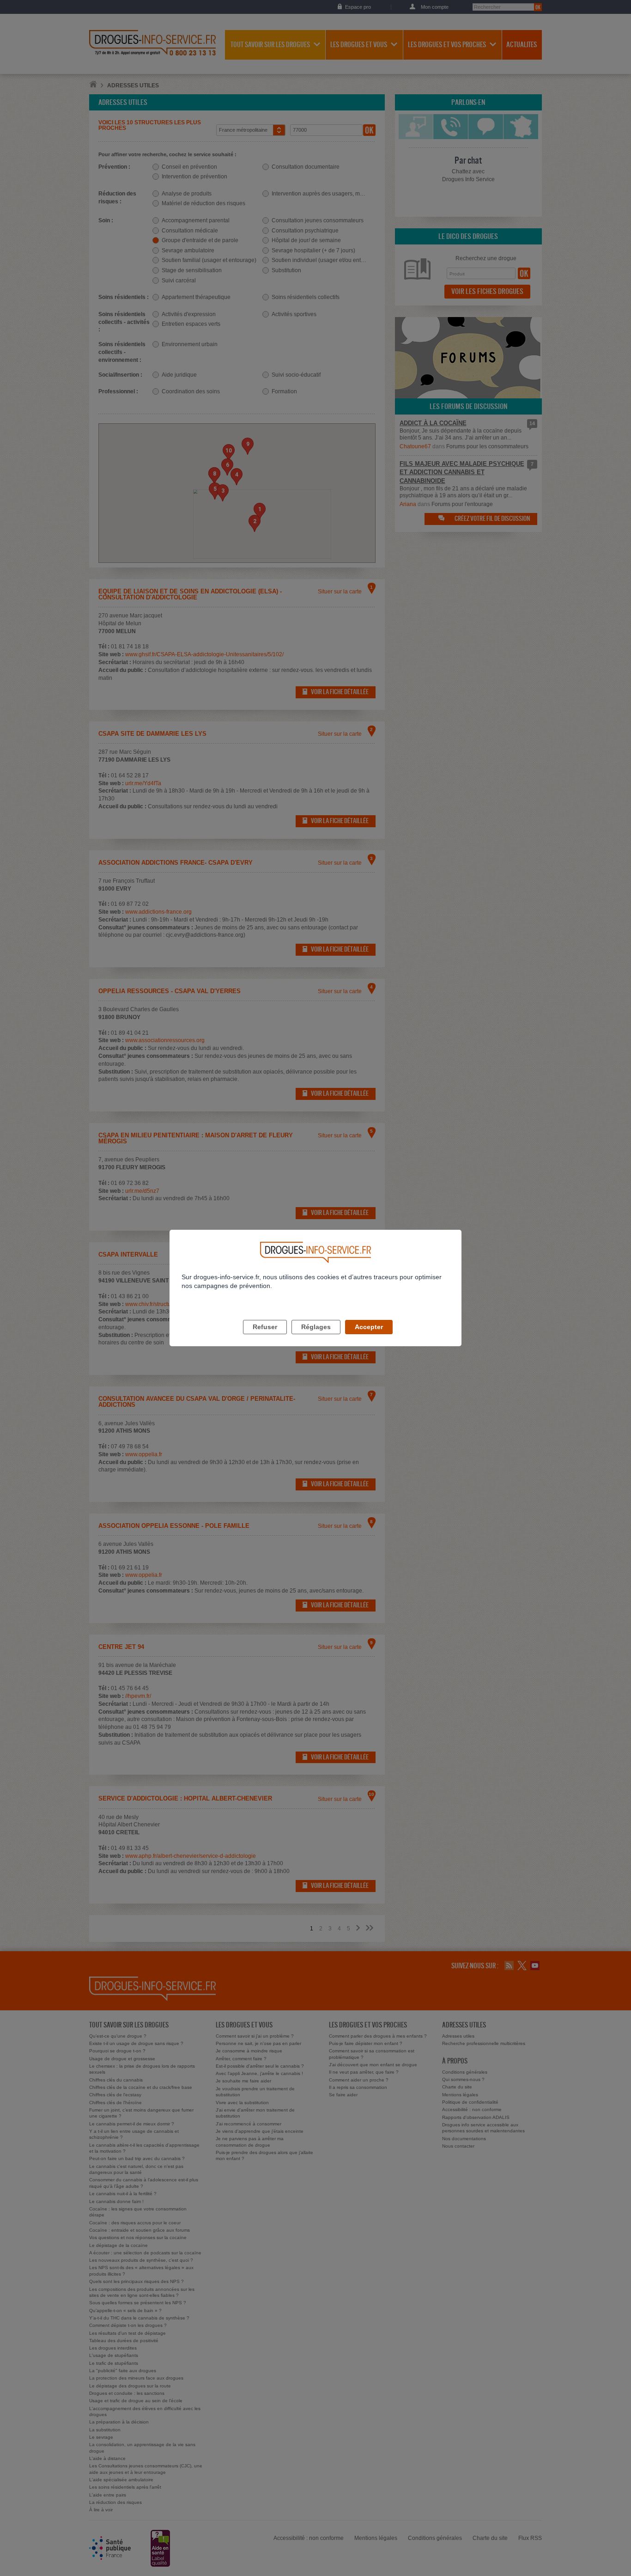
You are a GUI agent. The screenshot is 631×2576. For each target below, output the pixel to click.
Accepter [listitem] (369, 1327)
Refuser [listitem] (265, 1327)
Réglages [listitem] (316, 1327)
